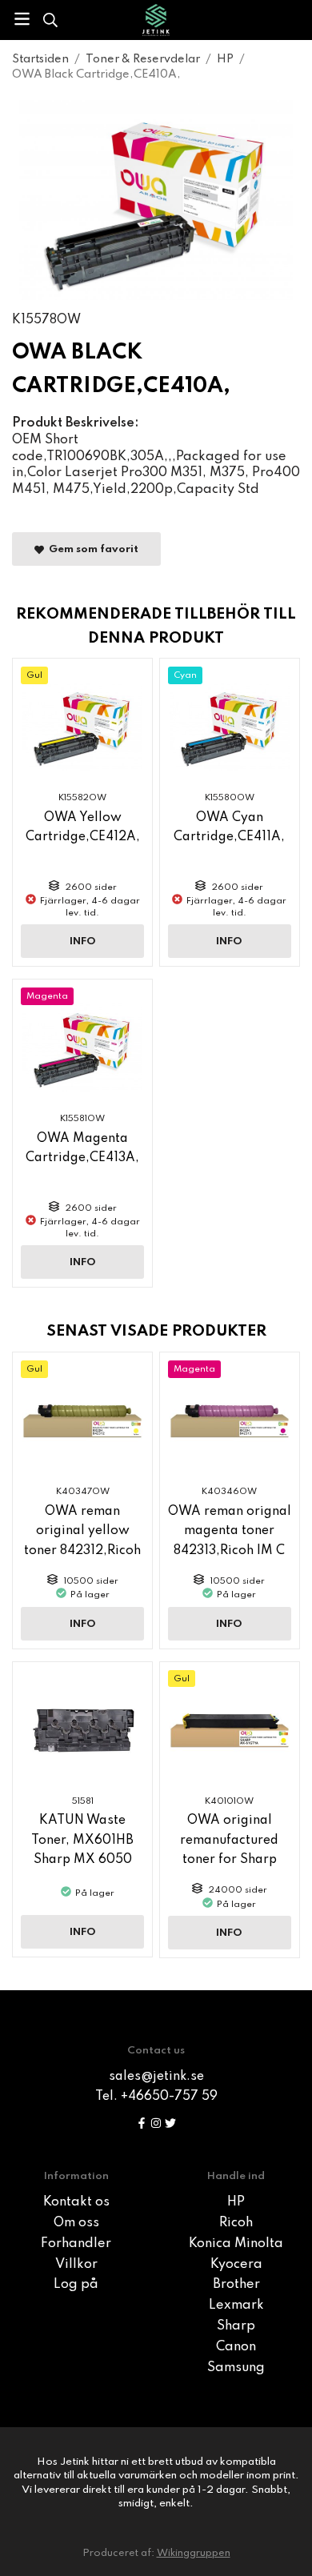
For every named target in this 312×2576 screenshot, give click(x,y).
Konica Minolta (236, 2244)
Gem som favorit (91, 549)
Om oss (76, 2223)
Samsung (236, 2368)
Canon (236, 2347)
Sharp (236, 2326)
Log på (76, 2285)
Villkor (76, 2265)
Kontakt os (76, 2202)
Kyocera (236, 2265)
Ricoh (236, 2223)
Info (83, 941)
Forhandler (76, 2244)
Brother (236, 2285)
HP (236, 2202)
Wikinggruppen (194, 2553)
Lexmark (236, 2306)
